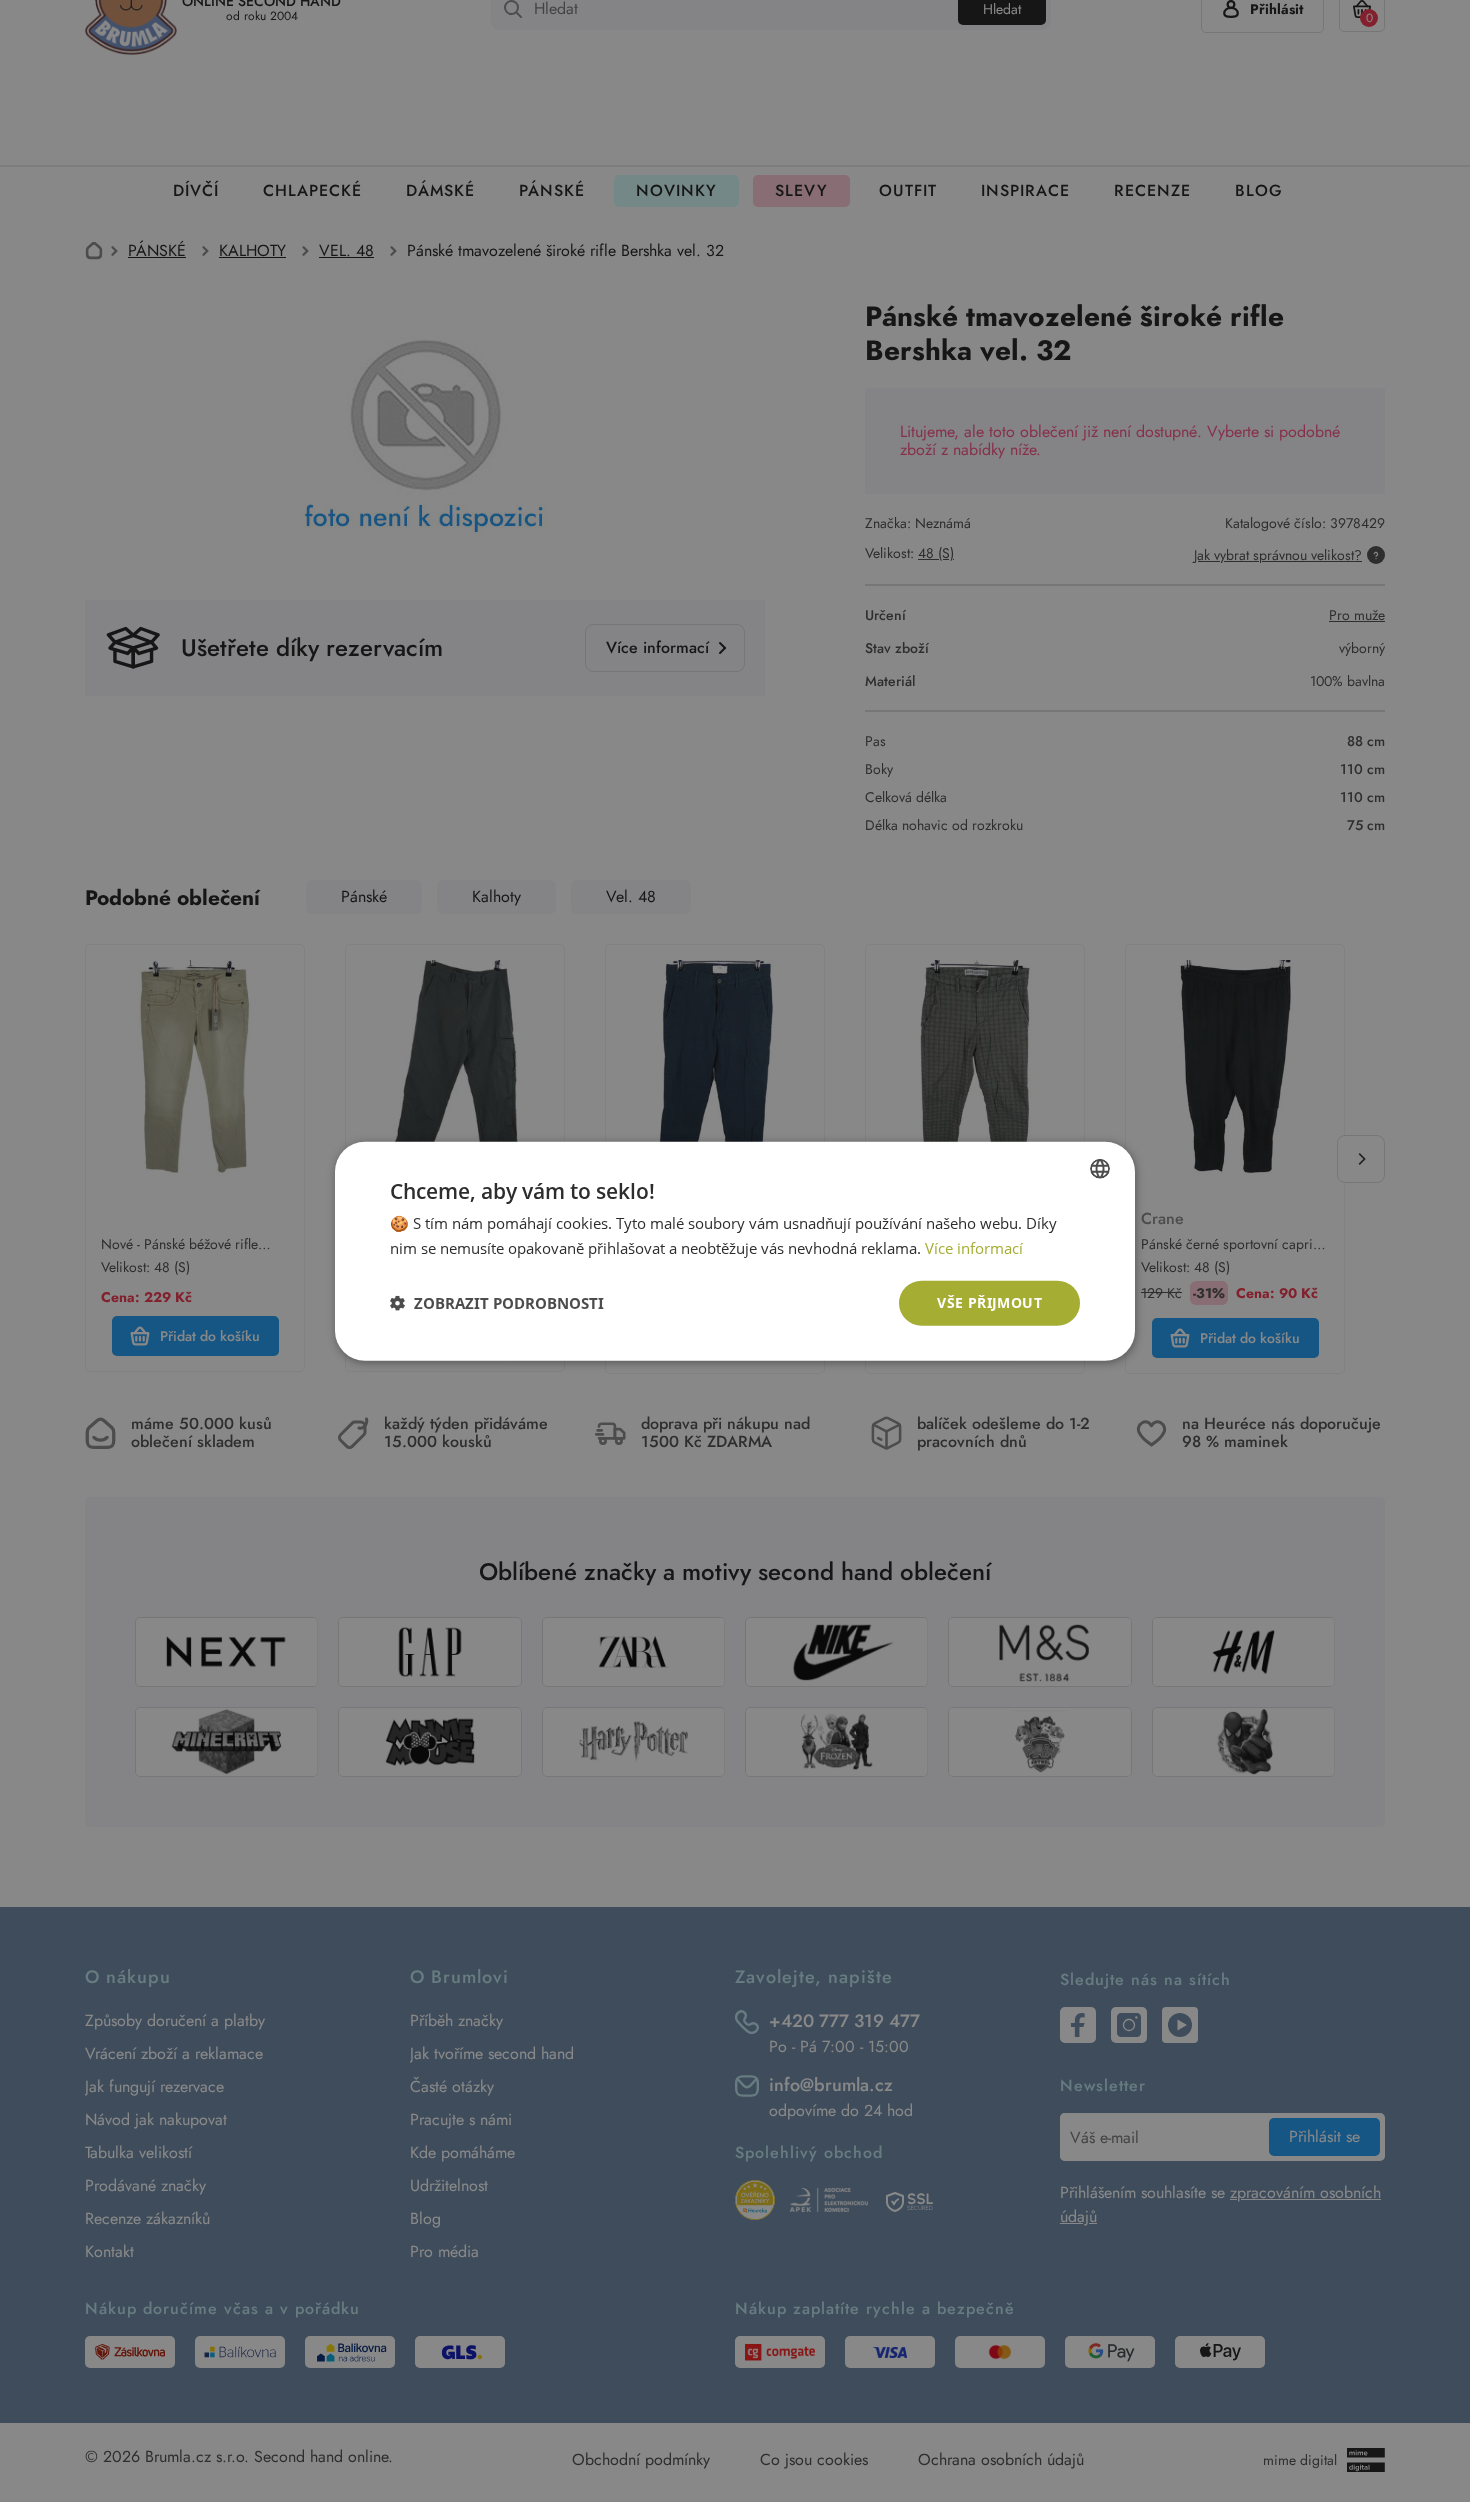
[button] (497, 1303)
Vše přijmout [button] (989, 1302)
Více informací (974, 1248)
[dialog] (735, 1251)
